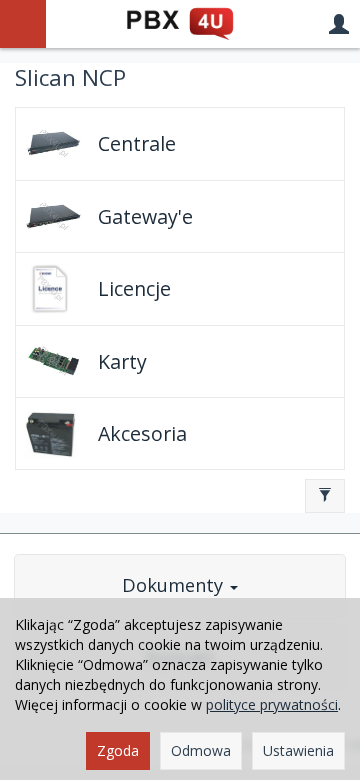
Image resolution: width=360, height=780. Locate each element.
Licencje (134, 288)
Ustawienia (298, 750)
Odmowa (201, 750)
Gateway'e (145, 216)
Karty (122, 361)
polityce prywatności (272, 704)
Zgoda (118, 750)
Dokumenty (175, 585)
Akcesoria (142, 433)
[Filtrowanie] (325, 496)
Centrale (137, 143)
